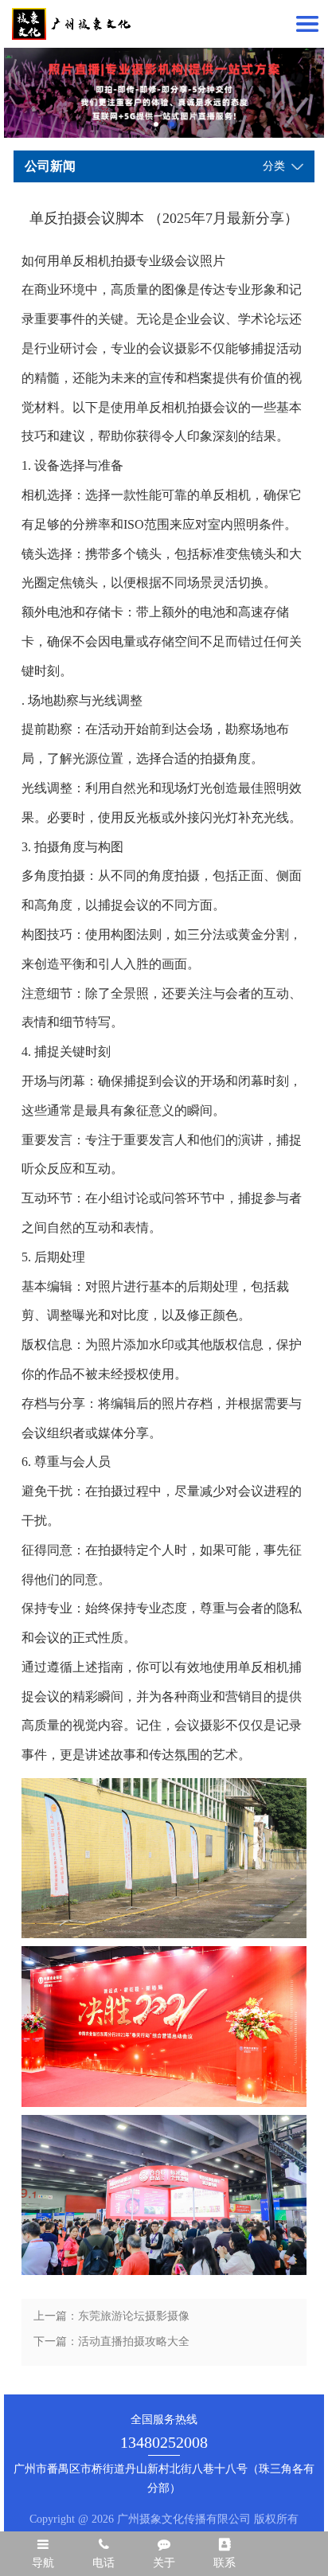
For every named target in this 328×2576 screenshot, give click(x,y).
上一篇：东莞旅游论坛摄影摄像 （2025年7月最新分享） (111, 2320)
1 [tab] (156, 124)
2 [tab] (172, 124)
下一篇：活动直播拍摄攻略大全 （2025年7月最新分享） (111, 2345)
